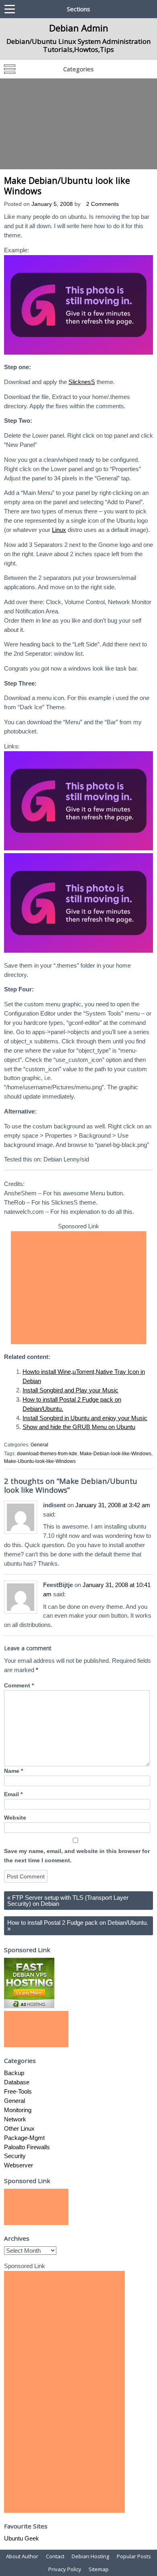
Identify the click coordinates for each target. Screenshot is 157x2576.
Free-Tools (18, 2091)
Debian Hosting (90, 2556)
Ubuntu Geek (22, 2538)
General (39, 1445)
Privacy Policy (65, 2569)
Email (13, 1794)
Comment (19, 1686)
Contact (55, 2556)
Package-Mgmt (24, 2138)
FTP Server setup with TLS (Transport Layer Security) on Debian (68, 1901)
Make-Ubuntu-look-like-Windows (40, 1461)
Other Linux (19, 2128)
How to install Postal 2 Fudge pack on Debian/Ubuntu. (78, 1926)
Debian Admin (79, 28)
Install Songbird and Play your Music (70, 1390)
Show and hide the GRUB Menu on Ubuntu (79, 1427)
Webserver (19, 2165)
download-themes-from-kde (47, 1454)
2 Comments (102, 204)
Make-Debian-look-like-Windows (116, 1454)
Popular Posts (134, 2556)
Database (17, 2082)
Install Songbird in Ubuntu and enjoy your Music (85, 1418)
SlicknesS (82, 382)
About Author (22, 2556)
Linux (59, 530)
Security (15, 2156)
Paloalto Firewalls (27, 2147)
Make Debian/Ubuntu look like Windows (67, 186)
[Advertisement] (78, 124)
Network (15, 2119)
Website (15, 1818)
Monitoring (18, 2110)
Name (13, 1771)
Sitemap (99, 2569)
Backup (14, 2073)
